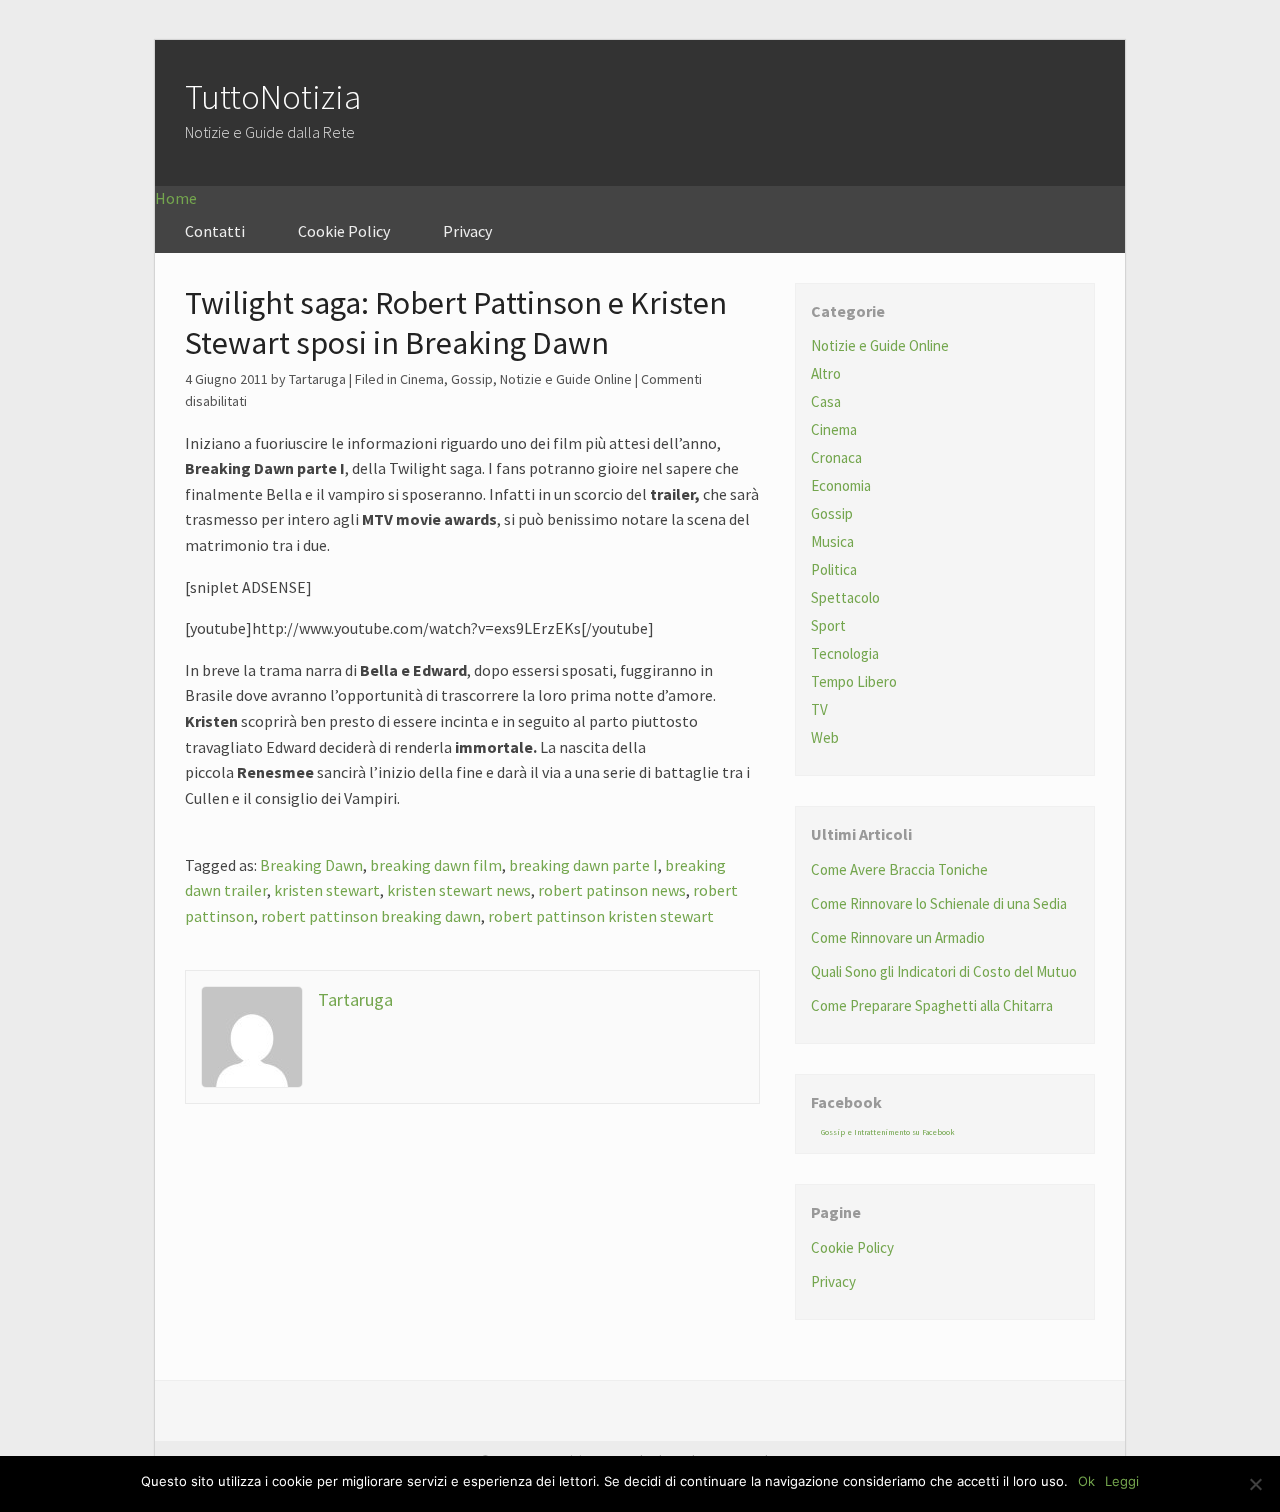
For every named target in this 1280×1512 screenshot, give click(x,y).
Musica (832, 541)
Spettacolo (845, 597)
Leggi (1122, 1481)
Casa (826, 401)
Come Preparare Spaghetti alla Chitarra (932, 1005)
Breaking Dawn (311, 865)
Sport (828, 625)
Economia (841, 485)
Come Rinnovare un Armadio (898, 937)
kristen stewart (327, 890)
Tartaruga (355, 999)
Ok (1086, 1481)
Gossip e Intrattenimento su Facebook (888, 1132)
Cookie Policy (344, 231)
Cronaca (836, 457)
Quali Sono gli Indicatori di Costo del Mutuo (944, 971)
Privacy (467, 231)
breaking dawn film (436, 865)
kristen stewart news (459, 890)
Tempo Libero (854, 681)
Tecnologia (845, 653)
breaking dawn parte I (583, 865)
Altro (826, 373)
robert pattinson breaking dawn (371, 916)
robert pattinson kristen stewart (601, 916)
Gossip (472, 379)
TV (819, 709)
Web (825, 737)
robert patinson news (612, 890)
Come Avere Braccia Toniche (899, 869)
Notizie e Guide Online (566, 379)
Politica (834, 569)
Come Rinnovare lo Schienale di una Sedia (939, 903)
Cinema (422, 379)
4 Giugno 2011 (226, 379)
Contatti (215, 231)
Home (176, 198)
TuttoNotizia (273, 97)
